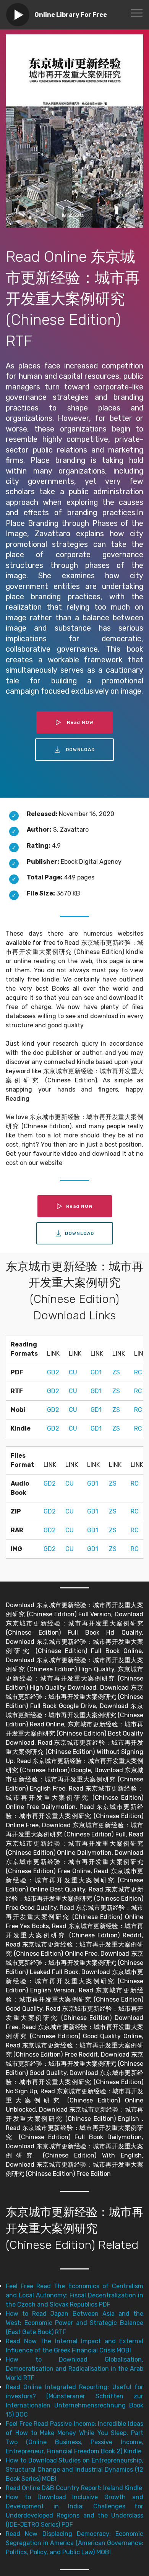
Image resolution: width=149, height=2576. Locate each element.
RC (138, 1372)
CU (73, 1372)
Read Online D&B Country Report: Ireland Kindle (74, 2488)
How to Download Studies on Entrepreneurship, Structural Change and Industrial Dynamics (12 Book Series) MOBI (74, 2470)
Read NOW (80, 722)
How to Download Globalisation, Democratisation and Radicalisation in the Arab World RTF (74, 2369)
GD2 (53, 1372)
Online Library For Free (71, 15)
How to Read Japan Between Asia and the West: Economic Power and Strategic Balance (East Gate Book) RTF (74, 2323)
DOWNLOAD (80, 749)
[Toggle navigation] (137, 13)
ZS (116, 1372)
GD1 (96, 1372)
